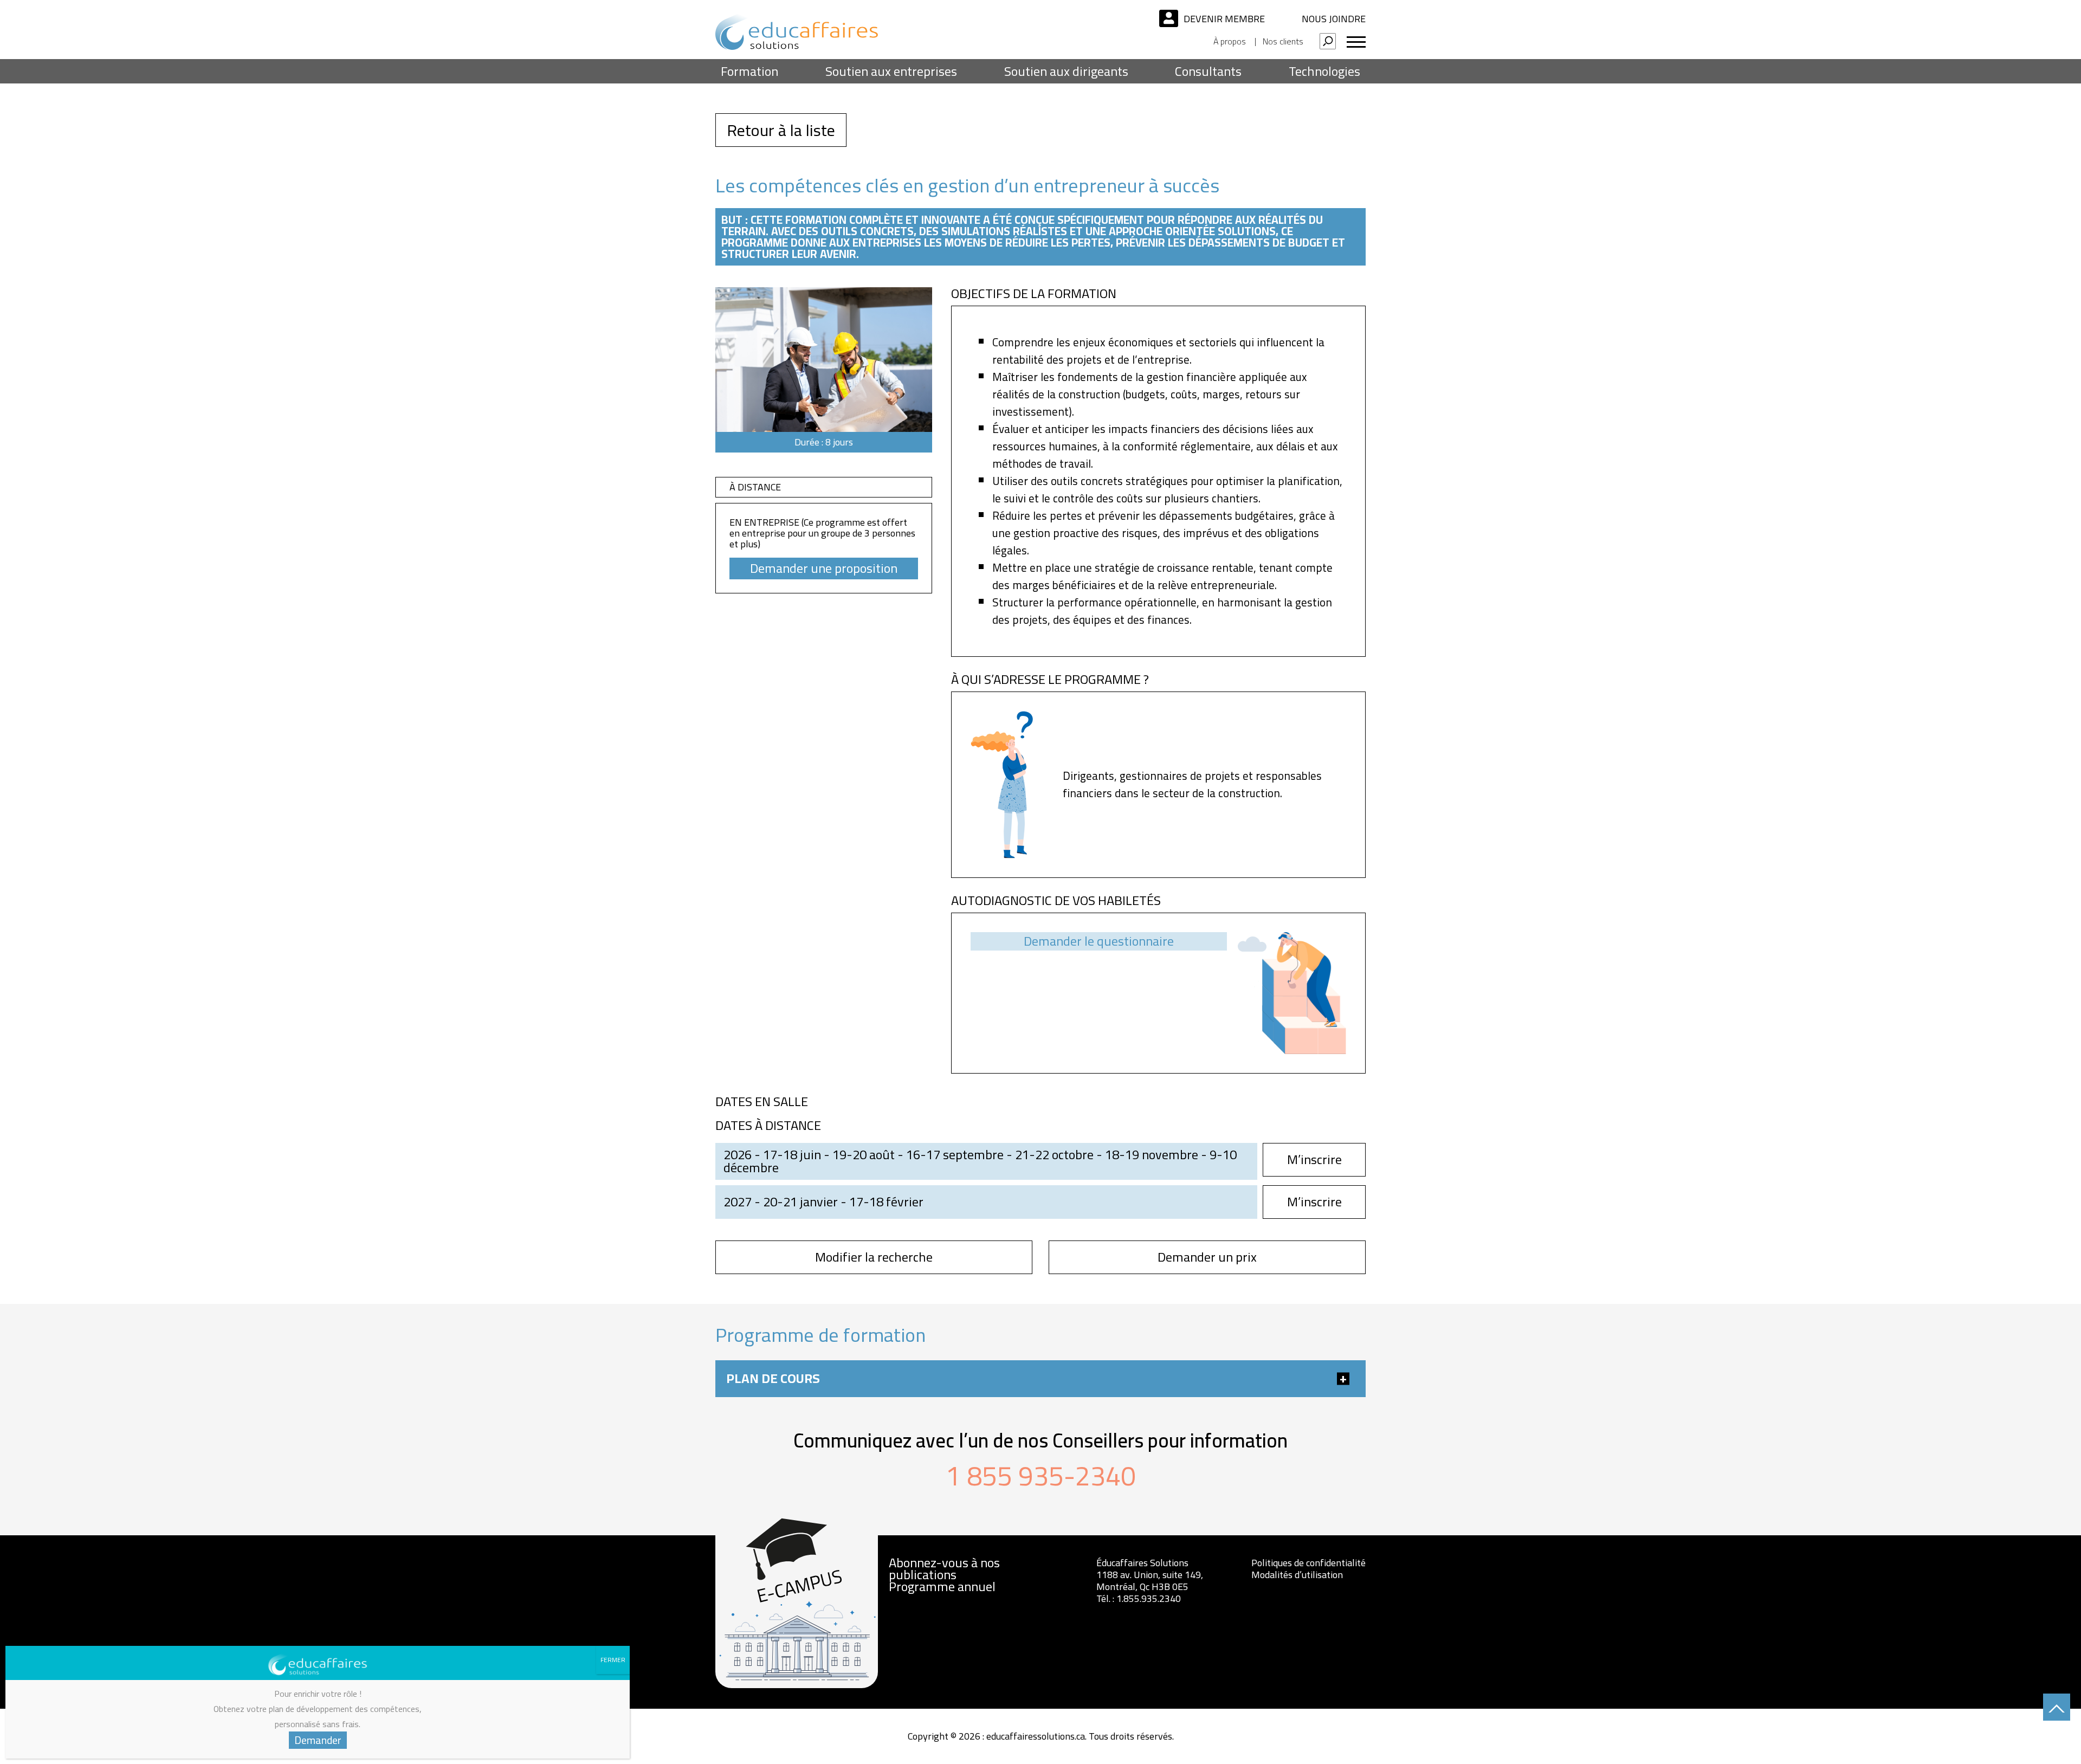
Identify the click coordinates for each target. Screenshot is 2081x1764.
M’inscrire (1314, 1159)
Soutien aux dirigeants (1066, 71)
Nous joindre (1334, 19)
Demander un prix (1207, 1257)
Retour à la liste (781, 130)
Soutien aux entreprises (891, 71)
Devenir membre (1224, 19)
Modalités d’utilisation (1297, 1575)
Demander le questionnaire (1099, 941)
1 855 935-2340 (1041, 1476)
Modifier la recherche (874, 1257)
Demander (318, 1740)
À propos (1230, 41)
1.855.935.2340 (1149, 1598)
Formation (749, 71)
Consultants (1208, 71)
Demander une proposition (824, 568)
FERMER (613, 1660)
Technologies (1324, 71)
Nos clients (1283, 41)
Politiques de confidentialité (1308, 1563)
